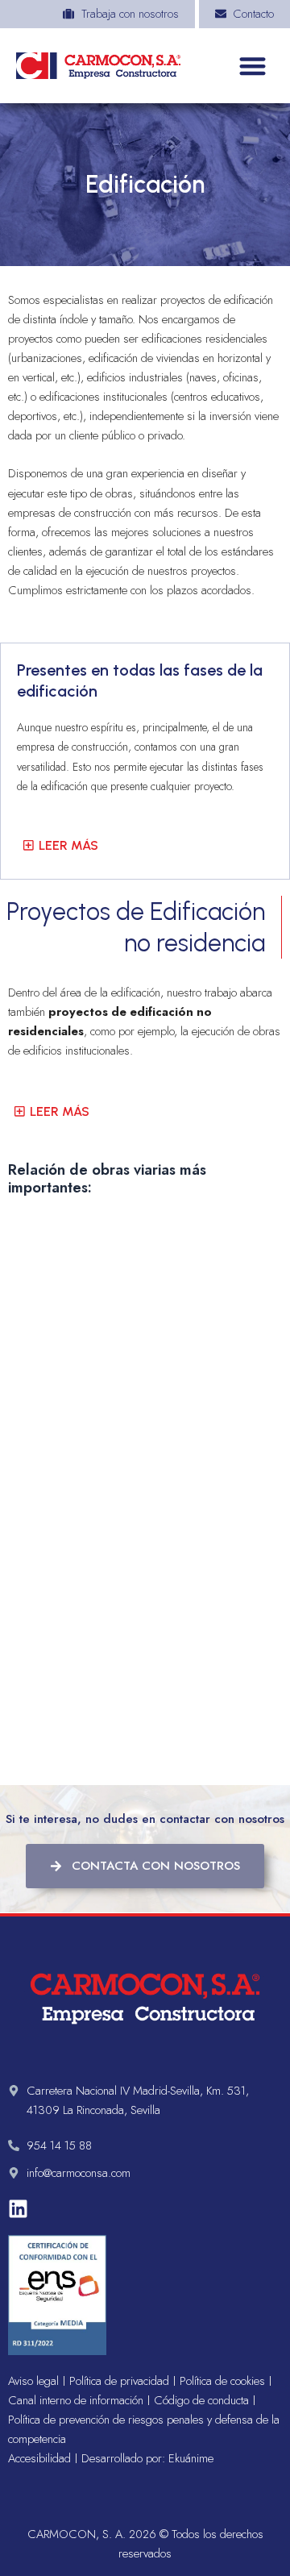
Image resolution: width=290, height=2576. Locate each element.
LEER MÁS (68, 845)
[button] (253, 66)
